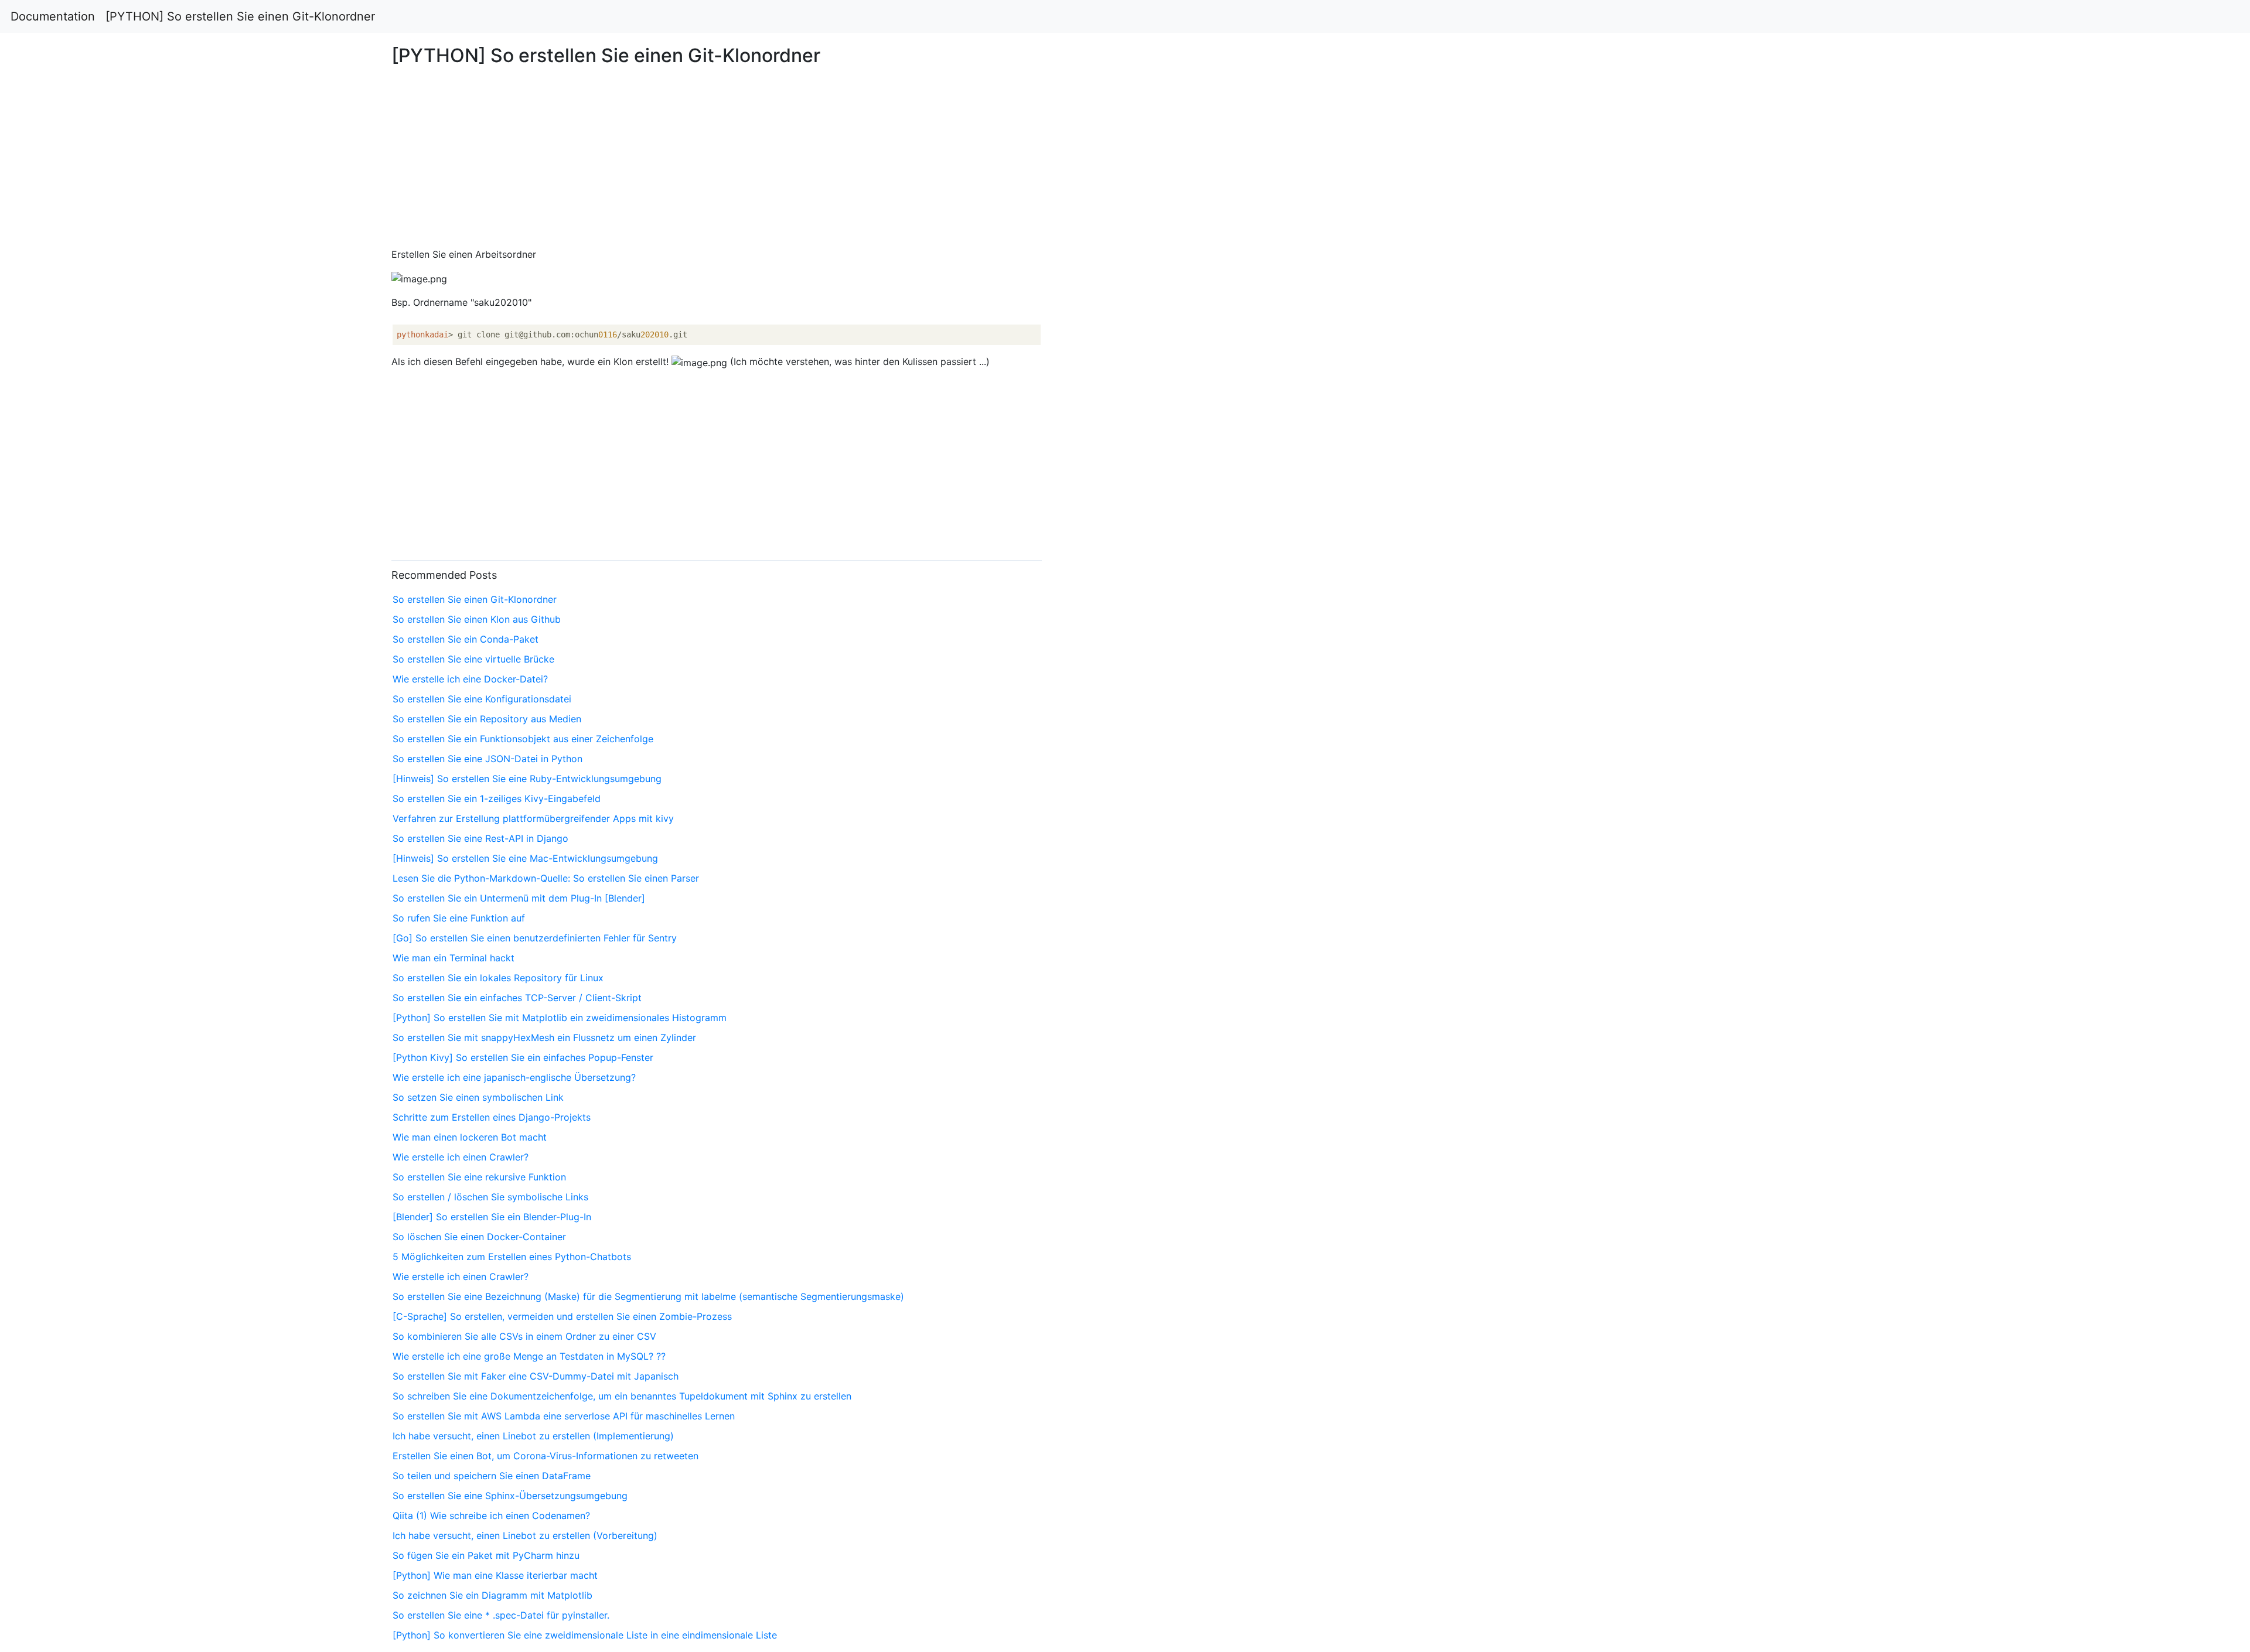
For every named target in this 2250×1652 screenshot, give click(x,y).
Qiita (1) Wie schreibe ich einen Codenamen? (491, 1516)
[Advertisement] (1823, 412)
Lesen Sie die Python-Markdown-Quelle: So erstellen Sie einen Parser (546, 878)
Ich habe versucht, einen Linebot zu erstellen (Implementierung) (533, 1436)
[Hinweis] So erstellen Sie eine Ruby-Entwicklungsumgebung (527, 779)
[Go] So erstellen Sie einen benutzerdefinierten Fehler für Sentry (535, 938)
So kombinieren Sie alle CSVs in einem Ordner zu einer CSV (524, 1336)
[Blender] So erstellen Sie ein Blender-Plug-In (492, 1217)
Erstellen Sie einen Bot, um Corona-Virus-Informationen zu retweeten (546, 1456)
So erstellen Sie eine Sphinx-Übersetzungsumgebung (510, 1496)
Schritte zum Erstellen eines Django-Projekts (492, 1117)
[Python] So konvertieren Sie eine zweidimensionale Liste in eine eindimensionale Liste (585, 1635)
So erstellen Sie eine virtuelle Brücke (473, 659)
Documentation (53, 16)
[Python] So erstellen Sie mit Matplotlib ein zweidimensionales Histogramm (560, 1018)
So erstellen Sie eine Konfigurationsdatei (482, 699)
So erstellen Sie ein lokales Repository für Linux (498, 978)
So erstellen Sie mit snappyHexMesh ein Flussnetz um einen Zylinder (544, 1037)
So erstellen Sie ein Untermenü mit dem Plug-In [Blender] (519, 898)
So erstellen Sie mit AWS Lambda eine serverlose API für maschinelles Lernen (564, 1416)
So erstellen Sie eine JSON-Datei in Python (487, 759)
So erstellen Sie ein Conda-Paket (466, 639)
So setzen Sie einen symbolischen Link (478, 1097)
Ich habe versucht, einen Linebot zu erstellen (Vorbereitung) (525, 1535)
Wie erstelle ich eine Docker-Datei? (470, 679)
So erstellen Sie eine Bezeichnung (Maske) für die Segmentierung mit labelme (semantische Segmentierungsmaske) (648, 1296)
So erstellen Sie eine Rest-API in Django (480, 838)
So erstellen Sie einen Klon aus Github (477, 619)
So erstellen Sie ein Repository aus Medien (487, 719)
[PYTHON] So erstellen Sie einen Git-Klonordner (240, 16)
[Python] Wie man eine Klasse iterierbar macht (495, 1575)
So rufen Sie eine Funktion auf (459, 918)
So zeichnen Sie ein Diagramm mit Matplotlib (492, 1595)
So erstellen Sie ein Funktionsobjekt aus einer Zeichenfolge (523, 739)
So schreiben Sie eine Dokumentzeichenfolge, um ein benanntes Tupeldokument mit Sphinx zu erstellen (622, 1396)
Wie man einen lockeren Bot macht (470, 1137)
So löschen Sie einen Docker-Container (479, 1237)
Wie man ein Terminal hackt (454, 958)
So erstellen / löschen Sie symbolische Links (490, 1197)
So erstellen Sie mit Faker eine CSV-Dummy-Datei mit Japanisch (536, 1376)
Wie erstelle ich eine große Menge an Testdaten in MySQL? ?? (529, 1356)
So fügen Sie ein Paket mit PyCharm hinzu (486, 1555)
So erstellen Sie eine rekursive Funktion (479, 1177)
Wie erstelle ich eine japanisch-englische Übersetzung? (514, 1077)
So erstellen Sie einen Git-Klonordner (475, 599)
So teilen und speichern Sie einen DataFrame (492, 1476)
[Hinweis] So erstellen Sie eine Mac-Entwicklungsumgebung (525, 858)
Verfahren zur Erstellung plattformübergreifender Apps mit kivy (533, 818)
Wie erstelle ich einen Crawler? (461, 1157)
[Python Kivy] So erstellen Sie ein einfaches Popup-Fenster (523, 1057)
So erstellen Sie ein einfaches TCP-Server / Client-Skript (517, 998)
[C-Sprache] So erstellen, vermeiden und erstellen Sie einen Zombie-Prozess (562, 1316)
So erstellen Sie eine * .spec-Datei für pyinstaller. (501, 1615)
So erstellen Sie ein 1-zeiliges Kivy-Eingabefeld (497, 798)
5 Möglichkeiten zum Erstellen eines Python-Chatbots (512, 1257)
